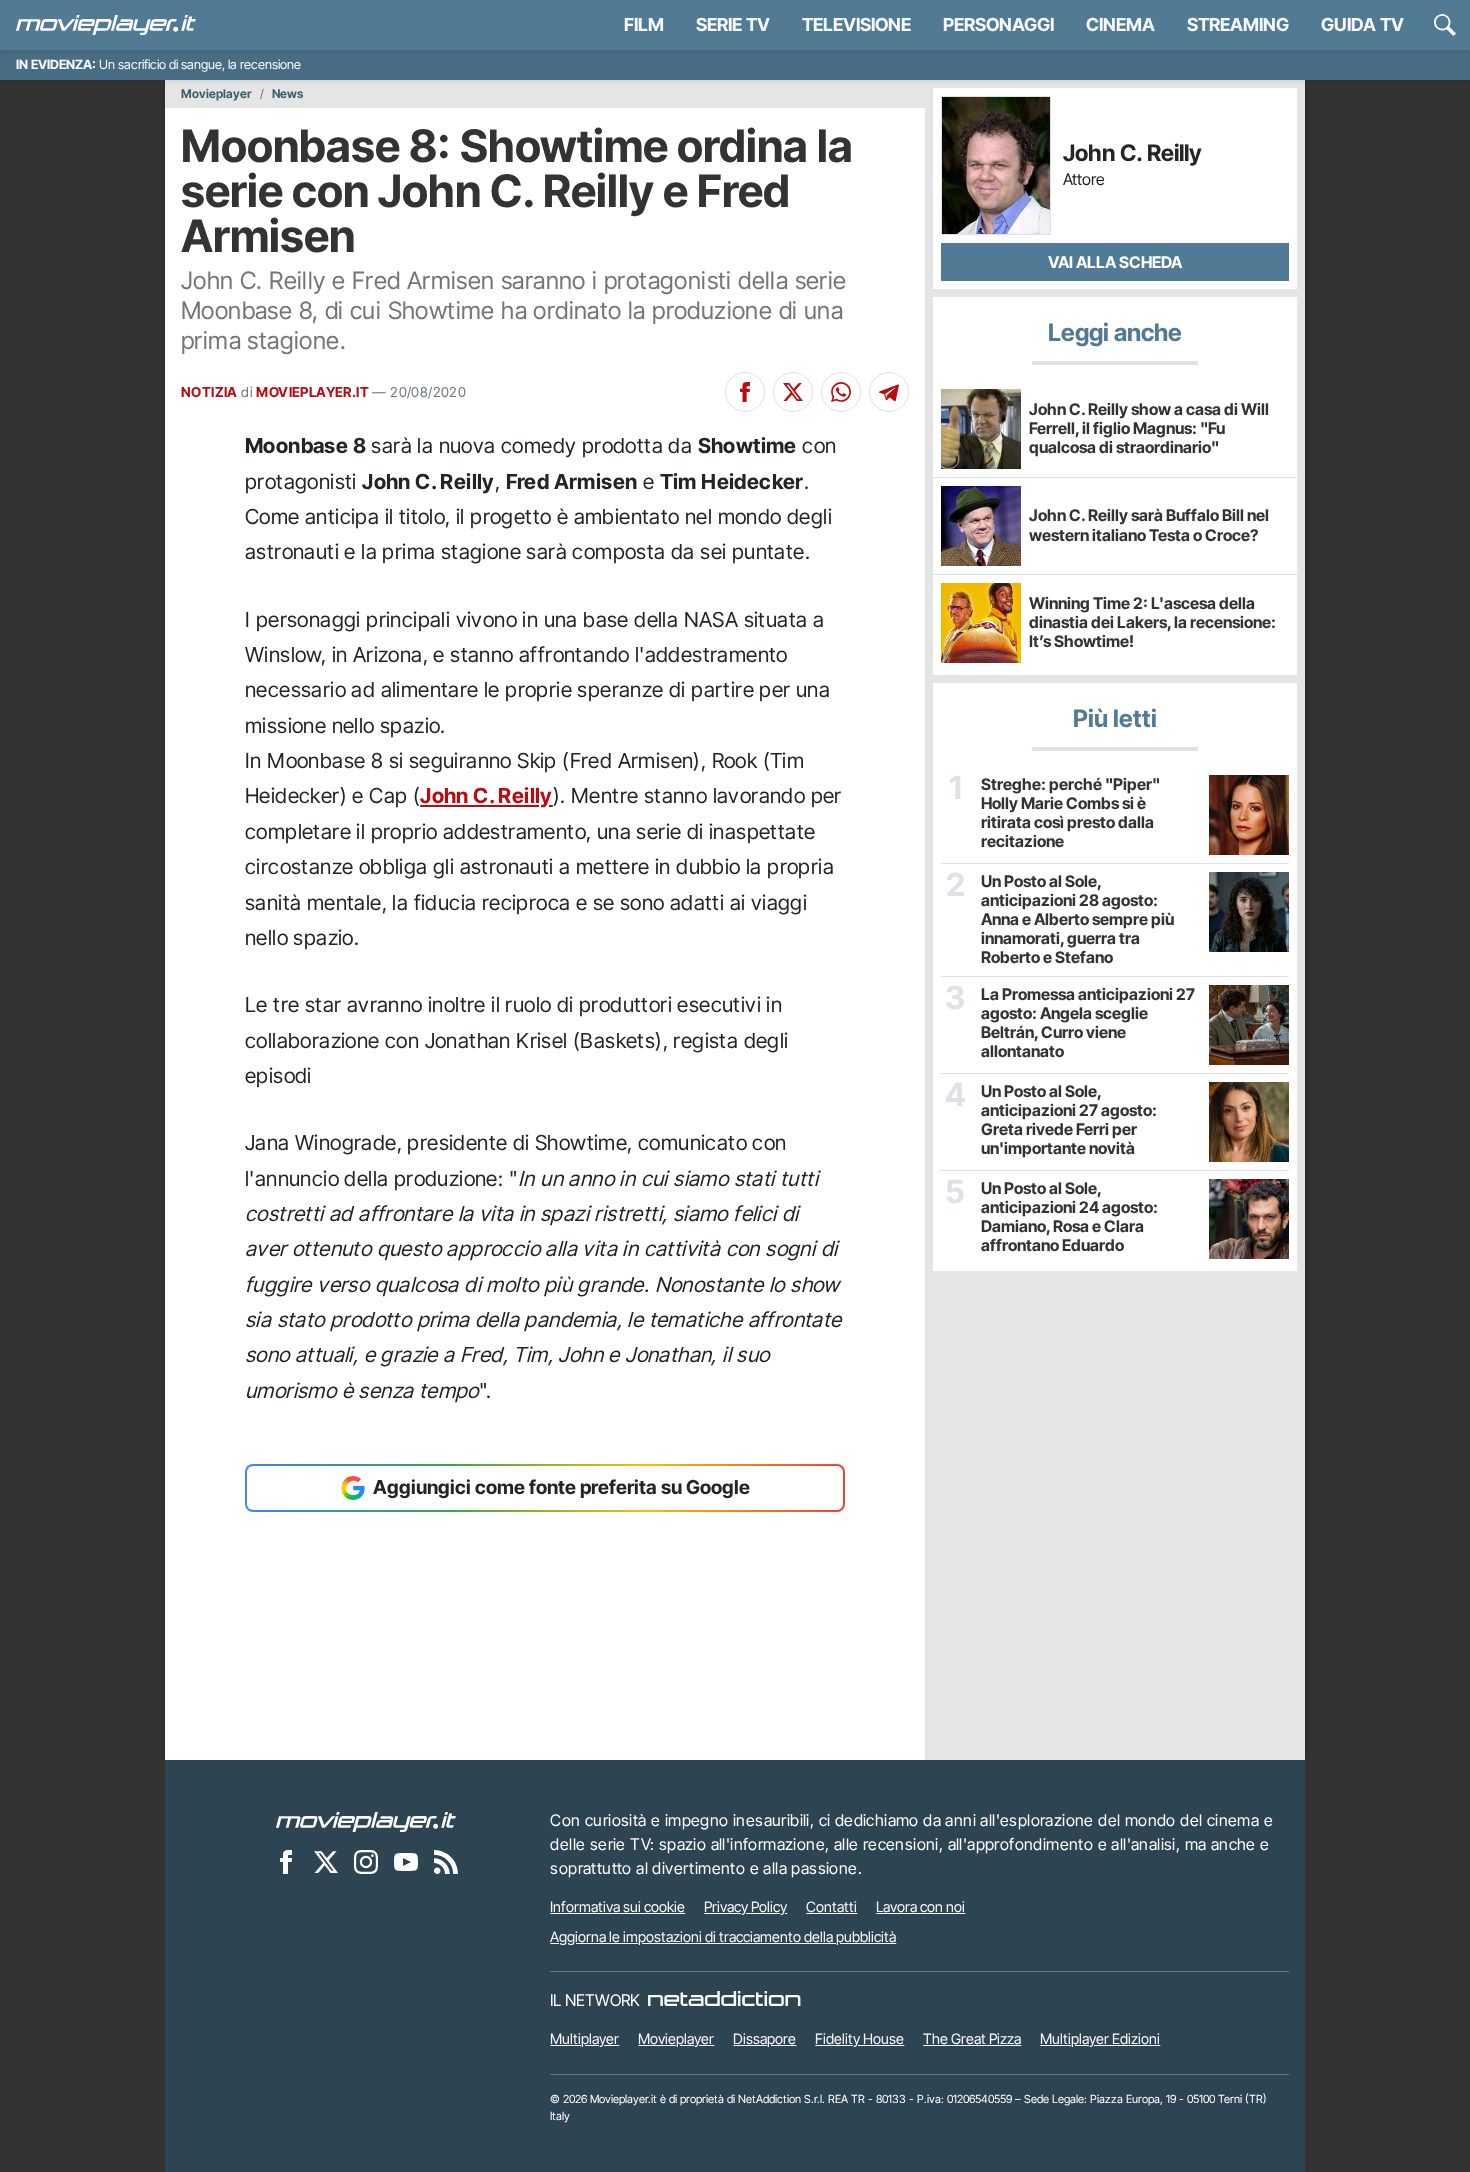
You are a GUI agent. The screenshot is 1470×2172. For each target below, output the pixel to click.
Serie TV (733, 24)
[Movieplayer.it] (106, 25)
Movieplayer (216, 94)
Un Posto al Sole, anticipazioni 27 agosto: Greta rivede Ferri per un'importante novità (1069, 1120)
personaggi (998, 24)
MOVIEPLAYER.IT (312, 392)
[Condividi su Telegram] (889, 392)
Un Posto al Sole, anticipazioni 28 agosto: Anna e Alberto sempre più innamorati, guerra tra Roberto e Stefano (1077, 920)
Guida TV (1362, 24)
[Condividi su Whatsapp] (841, 392)
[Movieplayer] (366, 1820)
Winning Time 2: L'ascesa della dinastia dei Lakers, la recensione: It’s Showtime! (1152, 622)
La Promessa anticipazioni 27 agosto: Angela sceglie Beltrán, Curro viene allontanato (1088, 1023)
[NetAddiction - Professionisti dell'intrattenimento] (724, 2000)
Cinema (1120, 24)
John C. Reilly (486, 795)
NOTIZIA (209, 392)
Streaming (1238, 24)
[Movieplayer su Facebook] (286, 1861)
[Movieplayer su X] (326, 1861)
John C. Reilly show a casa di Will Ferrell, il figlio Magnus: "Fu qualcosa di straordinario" (1149, 428)
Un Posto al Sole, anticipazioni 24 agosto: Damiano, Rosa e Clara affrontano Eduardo (1069, 1217)
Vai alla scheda (1115, 262)
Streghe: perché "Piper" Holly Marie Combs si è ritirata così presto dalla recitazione (1070, 813)
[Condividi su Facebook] (745, 392)
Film (644, 24)
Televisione (856, 24)
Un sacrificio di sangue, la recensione (200, 64)
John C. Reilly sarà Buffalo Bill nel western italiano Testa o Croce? (1149, 524)
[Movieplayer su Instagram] (366, 1861)
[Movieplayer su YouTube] (406, 1861)
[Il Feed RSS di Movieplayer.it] (446, 1861)
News (287, 94)
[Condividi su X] (793, 392)
